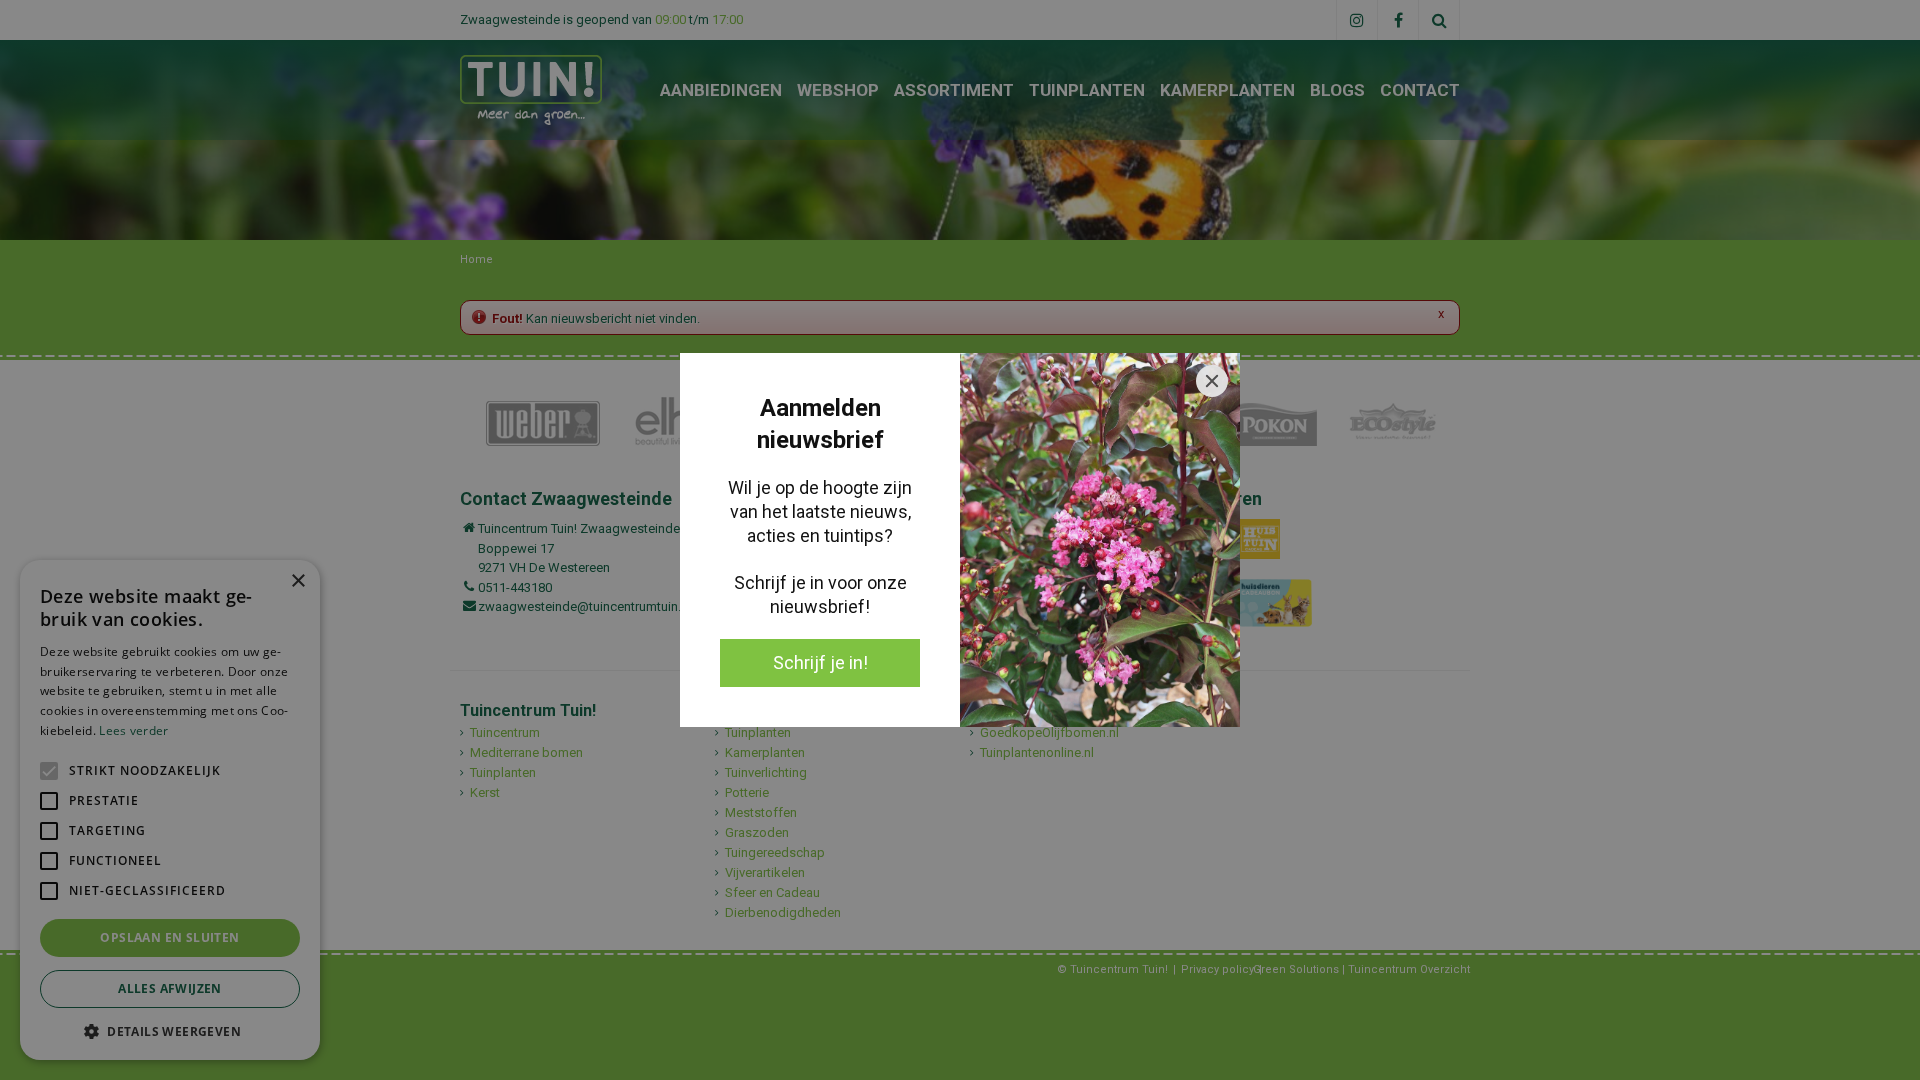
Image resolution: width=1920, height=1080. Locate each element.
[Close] (1212, 381)
